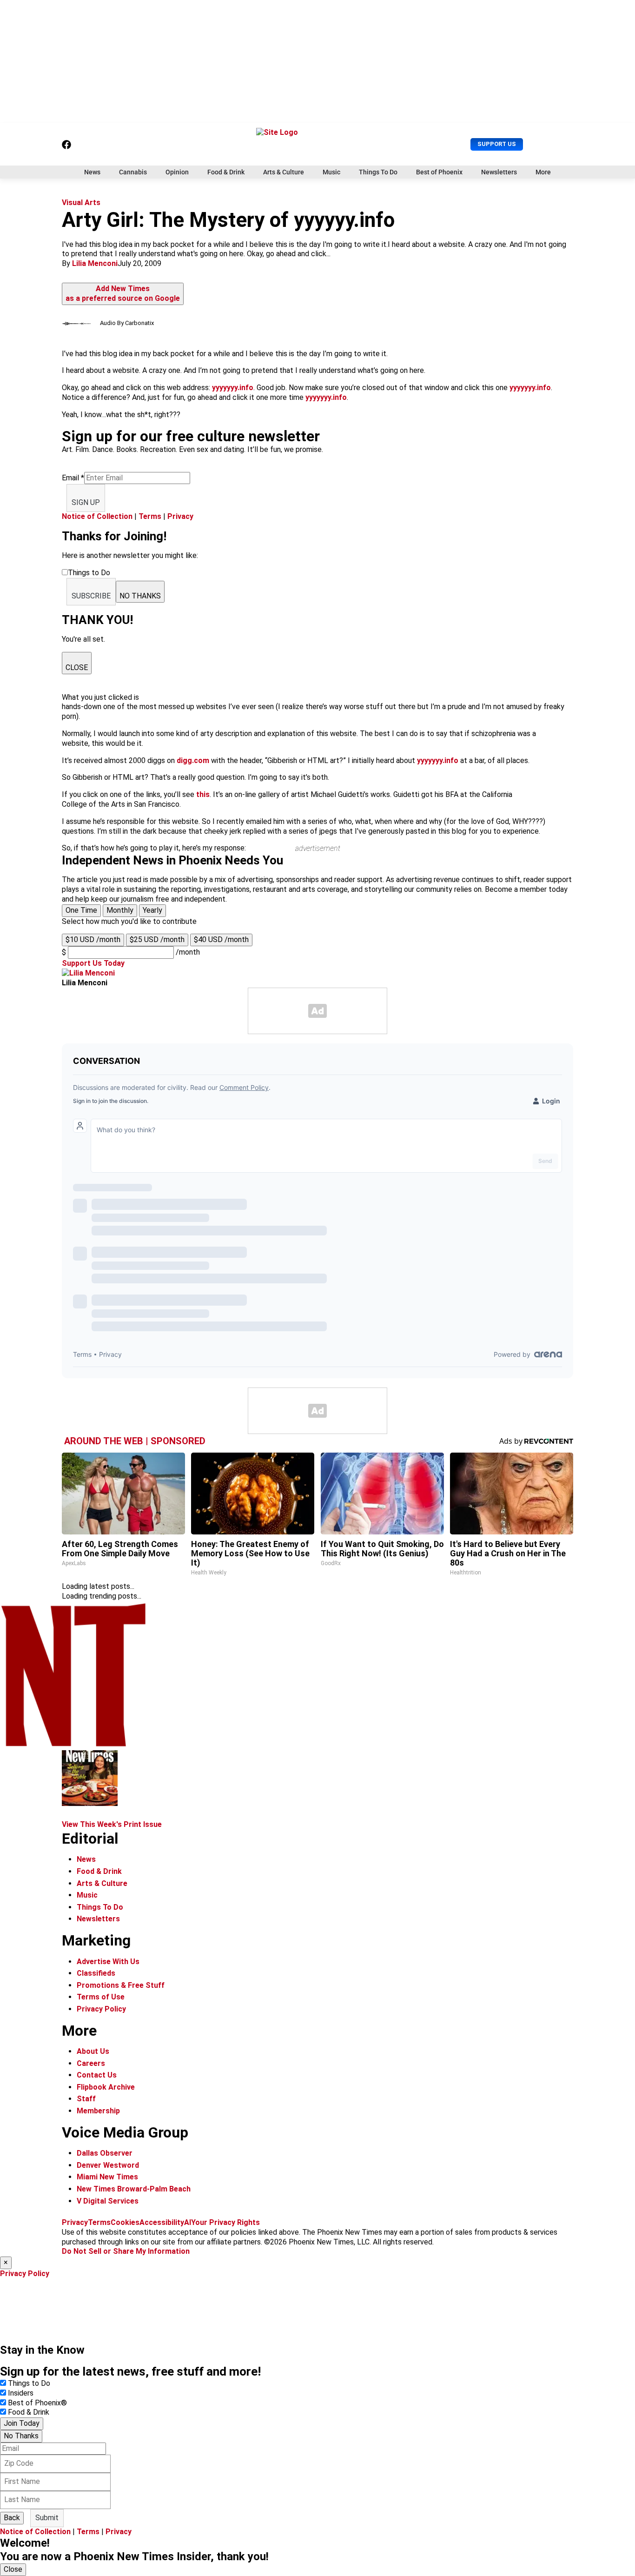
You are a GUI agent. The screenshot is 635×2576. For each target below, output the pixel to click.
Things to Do (29, 2383)
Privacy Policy (101, 2009)
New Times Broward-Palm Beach (134, 2189)
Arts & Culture (284, 172)
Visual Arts (81, 202)
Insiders (21, 2393)
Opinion (177, 172)
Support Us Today (93, 963)
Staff (86, 2099)
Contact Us (97, 2075)
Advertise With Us (108, 1962)
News (92, 172)
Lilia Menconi (95, 263)
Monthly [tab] (120, 910)
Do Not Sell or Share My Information (126, 2251)
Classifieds (96, 1973)
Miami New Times (107, 2177)
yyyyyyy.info (233, 388)
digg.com (193, 760)
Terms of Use (101, 1997)
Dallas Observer (105, 2153)
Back (12, 2518)
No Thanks (21, 2436)
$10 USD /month (93, 939)
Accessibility (162, 2222)
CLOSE (77, 667)
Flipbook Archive (106, 2087)
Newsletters (499, 172)
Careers (91, 2063)
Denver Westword (108, 2165)
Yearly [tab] (152, 910)
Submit (47, 2518)
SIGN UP (86, 502)
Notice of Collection (97, 516)
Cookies (125, 2222)
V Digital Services (108, 2201)
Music (331, 172)
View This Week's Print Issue (112, 1824)
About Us (93, 2051)
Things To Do (378, 172)
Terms (150, 516)
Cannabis (133, 172)
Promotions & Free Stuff (121, 1985)
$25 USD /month (157, 939)
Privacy (180, 516)
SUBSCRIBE (91, 596)
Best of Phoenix (439, 172)
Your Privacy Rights (225, 2222)
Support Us (497, 144)
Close (13, 2569)
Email (73, 478)
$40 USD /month (221, 939)
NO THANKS (140, 596)
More (543, 172)
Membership (98, 2111)
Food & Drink (226, 172)
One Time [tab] (81, 910)
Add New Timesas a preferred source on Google (123, 293)
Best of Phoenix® (37, 2403)
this (203, 794)
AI (188, 2222)
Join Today (22, 2423)
